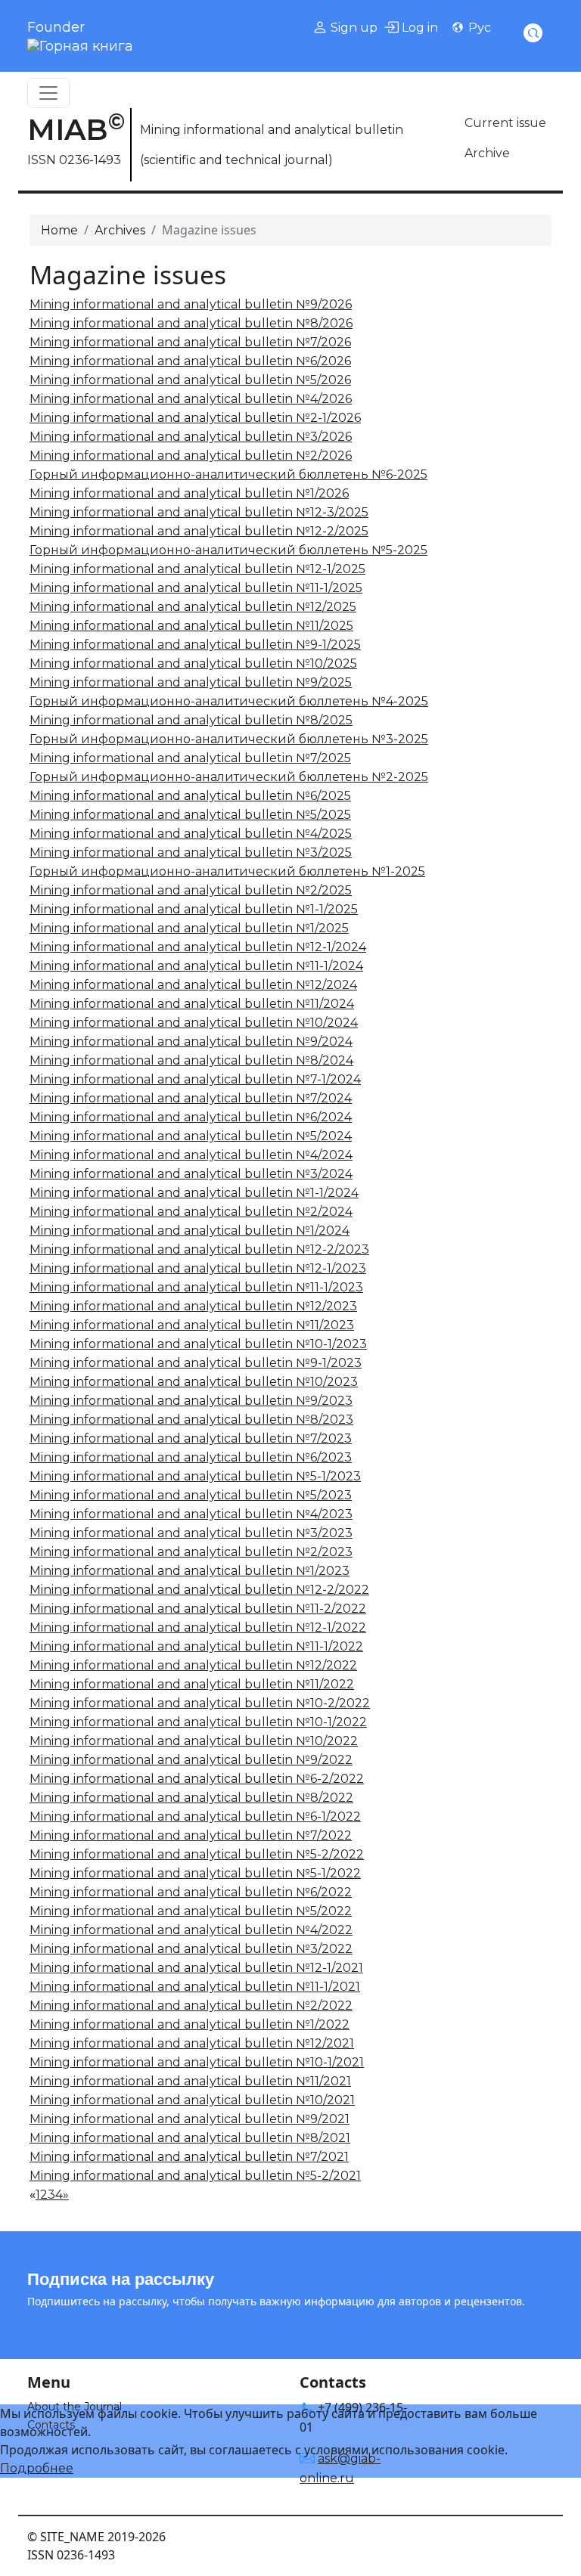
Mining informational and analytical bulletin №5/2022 (191, 1911)
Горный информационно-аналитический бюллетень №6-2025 (228, 474)
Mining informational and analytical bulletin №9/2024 (191, 1042)
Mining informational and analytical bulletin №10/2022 (194, 1741)
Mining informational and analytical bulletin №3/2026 (191, 437)
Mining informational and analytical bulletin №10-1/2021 (197, 2062)
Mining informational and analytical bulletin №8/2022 (191, 1798)
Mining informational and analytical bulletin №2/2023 (191, 1552)
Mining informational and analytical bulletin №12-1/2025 (197, 569)
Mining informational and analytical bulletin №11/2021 (190, 2081)
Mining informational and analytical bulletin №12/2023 (193, 1306)
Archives (120, 230)
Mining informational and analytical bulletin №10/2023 (194, 1382)
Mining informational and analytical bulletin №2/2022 (191, 2006)
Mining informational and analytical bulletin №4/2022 (191, 1930)
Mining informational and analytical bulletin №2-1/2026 (195, 418)
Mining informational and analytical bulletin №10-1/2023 (198, 1344)
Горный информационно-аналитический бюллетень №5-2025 (228, 550)
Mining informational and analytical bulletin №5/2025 (190, 815)
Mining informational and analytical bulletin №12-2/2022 (199, 1590)
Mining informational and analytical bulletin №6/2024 (191, 1117)
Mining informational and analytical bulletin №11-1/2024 (196, 966)
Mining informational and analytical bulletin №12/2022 (193, 1665)
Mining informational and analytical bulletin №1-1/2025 (194, 909)
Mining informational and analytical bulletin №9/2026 (191, 304)
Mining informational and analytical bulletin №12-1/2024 (198, 947)
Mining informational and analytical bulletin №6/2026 (190, 361)
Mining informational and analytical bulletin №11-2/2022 (198, 1609)
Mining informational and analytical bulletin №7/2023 (191, 1438)
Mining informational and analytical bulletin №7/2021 (189, 2157)
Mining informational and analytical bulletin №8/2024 (191, 1060)
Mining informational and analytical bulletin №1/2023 (190, 1571)
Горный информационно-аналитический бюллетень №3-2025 (229, 739)
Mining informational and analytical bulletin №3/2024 (191, 1174)
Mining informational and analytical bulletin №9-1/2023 (196, 1363)
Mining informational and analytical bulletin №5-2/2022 (197, 1854)
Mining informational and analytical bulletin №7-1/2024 (195, 1079)
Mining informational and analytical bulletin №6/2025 (190, 796)
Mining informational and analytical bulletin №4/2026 (191, 399)
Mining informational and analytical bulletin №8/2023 (191, 1420)
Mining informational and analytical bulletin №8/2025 (191, 720)
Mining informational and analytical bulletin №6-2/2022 (197, 1779)
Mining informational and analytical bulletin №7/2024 (191, 1098)
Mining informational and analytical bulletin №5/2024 (191, 1136)
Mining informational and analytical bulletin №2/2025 (191, 890)
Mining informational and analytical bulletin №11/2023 (192, 1325)
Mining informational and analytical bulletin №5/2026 (190, 380)
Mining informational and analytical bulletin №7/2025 (190, 758)
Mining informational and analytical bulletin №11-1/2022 (196, 1646)
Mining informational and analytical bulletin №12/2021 (192, 2043)
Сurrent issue (505, 123)
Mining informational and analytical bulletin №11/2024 (192, 1004)
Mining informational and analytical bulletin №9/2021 (190, 2119)
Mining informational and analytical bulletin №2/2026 (191, 456)
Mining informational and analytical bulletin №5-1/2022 (195, 1873)
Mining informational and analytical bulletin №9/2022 (191, 1760)
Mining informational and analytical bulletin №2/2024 (191, 1212)
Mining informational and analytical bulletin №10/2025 (193, 663)
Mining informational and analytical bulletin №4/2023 (191, 1514)
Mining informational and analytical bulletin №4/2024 (191, 1155)
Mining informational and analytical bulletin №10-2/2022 (200, 1703)
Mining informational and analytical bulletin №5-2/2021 (195, 2176)
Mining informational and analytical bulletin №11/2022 (192, 1684)
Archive (487, 153)
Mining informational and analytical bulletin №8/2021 (190, 2138)
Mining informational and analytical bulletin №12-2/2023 (199, 1249)
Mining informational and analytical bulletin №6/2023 (191, 1457)
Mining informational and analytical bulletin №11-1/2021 (195, 1987)
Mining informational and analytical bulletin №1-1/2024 (194, 1193)
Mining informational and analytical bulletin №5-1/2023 (195, 1476)
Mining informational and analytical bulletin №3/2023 (191, 1533)
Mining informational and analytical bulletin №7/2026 (190, 342)
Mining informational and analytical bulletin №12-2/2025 (199, 531)
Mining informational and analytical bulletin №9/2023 (191, 1401)
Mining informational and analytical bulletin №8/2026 (191, 323)
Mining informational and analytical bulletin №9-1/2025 (195, 645)
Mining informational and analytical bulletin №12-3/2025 (199, 512)
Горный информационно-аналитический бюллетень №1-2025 (227, 871)
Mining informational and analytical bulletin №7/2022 (191, 1835)
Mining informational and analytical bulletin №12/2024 (193, 985)
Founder (56, 27)
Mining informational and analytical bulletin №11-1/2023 (196, 1287)
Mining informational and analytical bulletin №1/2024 (190, 1231)
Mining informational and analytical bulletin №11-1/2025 (196, 588)
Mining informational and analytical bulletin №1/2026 (189, 493)
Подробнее (37, 2468)
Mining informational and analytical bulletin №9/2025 (191, 682)
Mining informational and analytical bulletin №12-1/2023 (198, 1268)
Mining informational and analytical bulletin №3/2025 (191, 852)
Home (59, 230)
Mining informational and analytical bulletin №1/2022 (190, 2024)
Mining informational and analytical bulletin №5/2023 (191, 1495)
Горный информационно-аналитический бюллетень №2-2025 (229, 777)
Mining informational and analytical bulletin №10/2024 (194, 1023)
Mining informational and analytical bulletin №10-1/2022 (198, 1722)
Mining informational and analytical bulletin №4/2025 (191, 834)
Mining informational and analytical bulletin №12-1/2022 (198, 1627)
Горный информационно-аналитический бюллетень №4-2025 (229, 701)
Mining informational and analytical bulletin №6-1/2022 (195, 1817)
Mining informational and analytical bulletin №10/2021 (192, 2100)
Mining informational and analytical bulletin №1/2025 (189, 928)
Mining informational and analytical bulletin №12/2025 (193, 607)
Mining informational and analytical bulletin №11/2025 (191, 626)
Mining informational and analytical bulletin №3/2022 (191, 1949)
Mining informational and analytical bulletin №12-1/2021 (196, 1968)
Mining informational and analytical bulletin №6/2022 (191, 1892)
